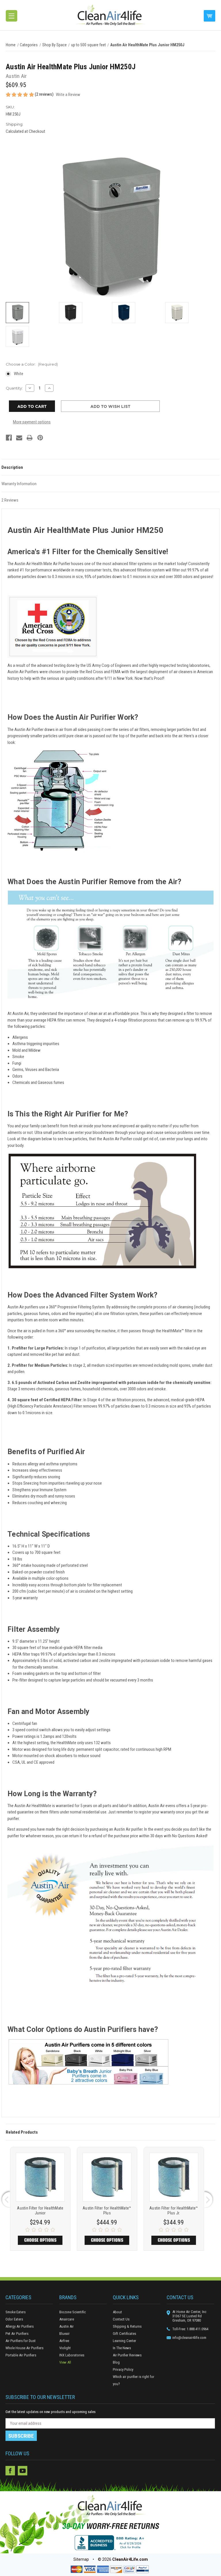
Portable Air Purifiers (21, 2355)
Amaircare (67, 2319)
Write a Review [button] (68, 95)
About (117, 2312)
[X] (35, 2471)
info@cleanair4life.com (189, 2338)
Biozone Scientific (73, 2312)
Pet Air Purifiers (17, 2334)
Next (209, 2199)
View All (65, 2362)
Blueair (64, 2334)
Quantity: (14, 388)
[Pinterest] (40, 438)
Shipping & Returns (127, 2326)
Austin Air (66, 2326)
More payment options (32, 422)
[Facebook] (9, 438)
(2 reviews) (45, 94)
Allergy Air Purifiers (20, 2326)
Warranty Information (19, 484)
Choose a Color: (32, 364)
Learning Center (124, 2341)
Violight (65, 2348)
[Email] (19, 438)
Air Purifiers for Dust (21, 2341)
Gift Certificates (124, 2334)
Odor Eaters (14, 2319)
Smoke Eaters (16, 2312)
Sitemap (81, 2559)
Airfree (64, 2341)
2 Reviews (10, 500)
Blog (116, 2362)
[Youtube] (22, 2471)
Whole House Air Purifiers (24, 2348)
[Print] (29, 438)
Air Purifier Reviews (127, 2355)
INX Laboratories (72, 2355)
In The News (122, 2348)
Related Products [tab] (22, 2132)
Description (12, 467)
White (19, 374)
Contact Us (121, 2319)
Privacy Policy (123, 2369)
